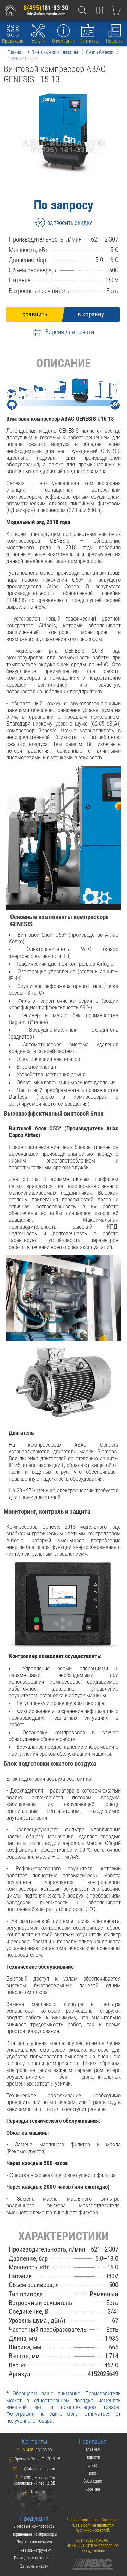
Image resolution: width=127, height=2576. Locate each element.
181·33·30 (46, 8)
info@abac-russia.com (46, 14)
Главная (93, 2449)
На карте (37, 2492)
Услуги (38, 41)
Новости (114, 41)
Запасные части (34, 2566)
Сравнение (93, 2481)
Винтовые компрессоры (34, 2526)
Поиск (93, 2473)
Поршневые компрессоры (34, 2534)
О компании (64, 41)
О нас (93, 2465)
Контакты (89, 41)
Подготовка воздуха (34, 2542)
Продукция (13, 41)
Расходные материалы (34, 2558)
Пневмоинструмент (34, 2550)
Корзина (93, 2489)
